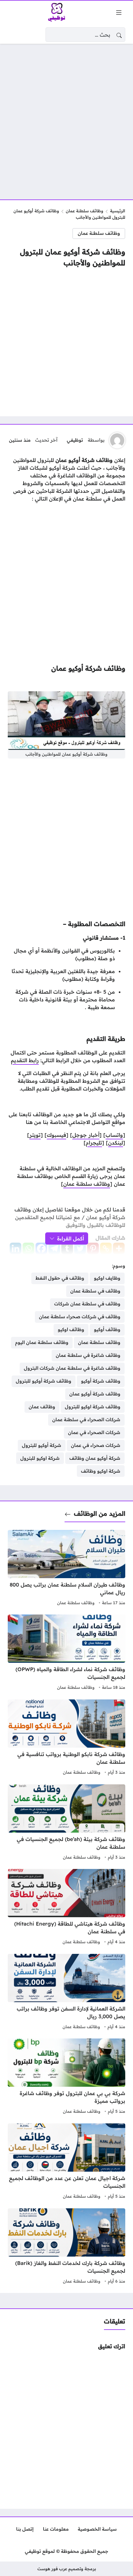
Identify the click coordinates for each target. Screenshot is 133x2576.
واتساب (114, 1135)
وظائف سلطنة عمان (85, 211)
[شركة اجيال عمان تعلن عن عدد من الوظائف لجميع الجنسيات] (66, 2162)
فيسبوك (56, 1135)
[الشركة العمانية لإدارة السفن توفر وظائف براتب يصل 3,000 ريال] (66, 1992)
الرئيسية (118, 211)
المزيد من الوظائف (100, 1513)
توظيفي (75, 440)
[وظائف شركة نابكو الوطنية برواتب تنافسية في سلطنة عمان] (66, 1738)
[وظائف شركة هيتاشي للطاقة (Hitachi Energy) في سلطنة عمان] (66, 1908)
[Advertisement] (66, 118)
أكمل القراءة (71, 1238)
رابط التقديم (25, 1060)
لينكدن (116, 1143)
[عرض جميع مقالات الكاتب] (117, 440)
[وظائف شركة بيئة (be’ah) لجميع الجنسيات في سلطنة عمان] (66, 1823)
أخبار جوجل (86, 1135)
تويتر (35, 1135)
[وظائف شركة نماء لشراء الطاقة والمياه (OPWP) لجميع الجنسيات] (66, 1653)
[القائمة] (119, 13)
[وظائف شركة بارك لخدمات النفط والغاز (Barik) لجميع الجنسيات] (66, 2247)
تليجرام (94, 1143)
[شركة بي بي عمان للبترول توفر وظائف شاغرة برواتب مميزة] (66, 2077)
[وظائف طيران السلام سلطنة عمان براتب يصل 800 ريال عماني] (66, 1569)
